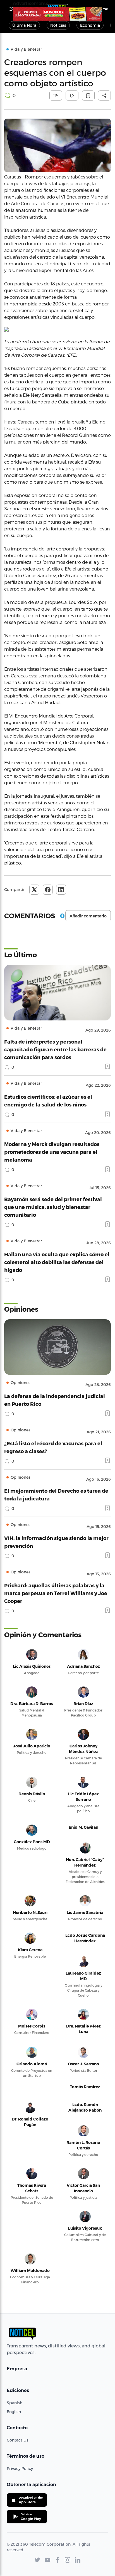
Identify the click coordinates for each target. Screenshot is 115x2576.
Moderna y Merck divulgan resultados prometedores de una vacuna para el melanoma (52, 1152)
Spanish (15, 2403)
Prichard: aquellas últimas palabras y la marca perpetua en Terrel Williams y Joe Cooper (56, 1593)
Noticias (58, 25)
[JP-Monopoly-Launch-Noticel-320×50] (57, 14)
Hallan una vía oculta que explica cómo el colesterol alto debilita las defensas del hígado (57, 1262)
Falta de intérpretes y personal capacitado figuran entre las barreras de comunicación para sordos (55, 1049)
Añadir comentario (88, 916)
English (14, 2412)
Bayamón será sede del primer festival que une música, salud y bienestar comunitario (53, 1207)
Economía (90, 25)
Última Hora (24, 25)
